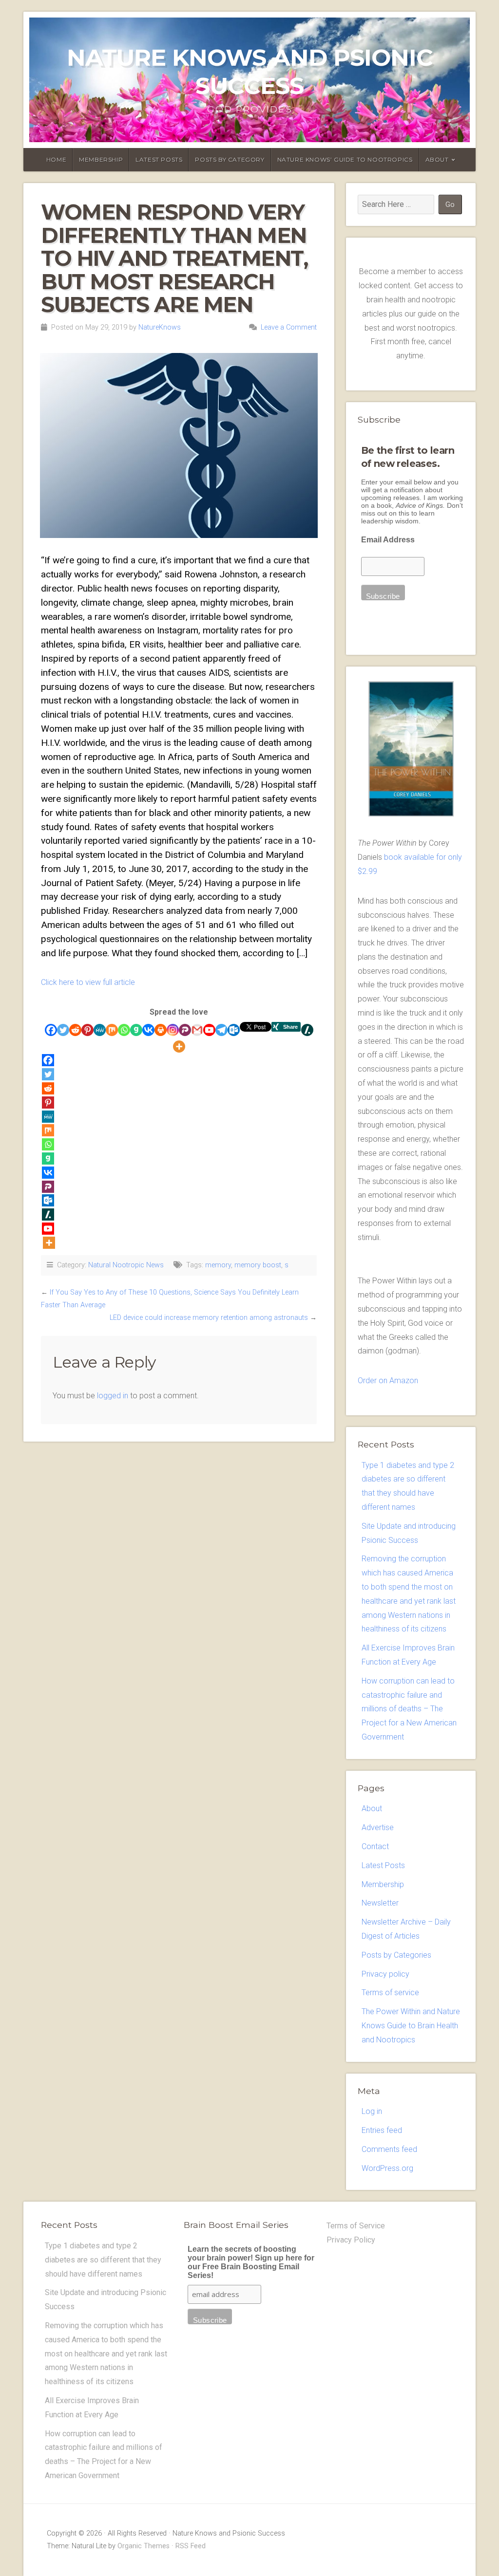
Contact (375, 1846)
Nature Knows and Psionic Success (250, 72)
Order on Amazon (388, 1381)
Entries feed (382, 2130)
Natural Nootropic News (126, 1265)
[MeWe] (100, 1030)
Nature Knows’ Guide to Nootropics (345, 159)
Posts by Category (230, 159)
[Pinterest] (87, 1030)
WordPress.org (387, 2168)
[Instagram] (173, 1030)
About (437, 159)
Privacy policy (385, 1974)
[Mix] (112, 1030)
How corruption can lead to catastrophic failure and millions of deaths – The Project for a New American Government (409, 1709)
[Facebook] (51, 1030)
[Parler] (185, 1030)
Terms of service (390, 1992)
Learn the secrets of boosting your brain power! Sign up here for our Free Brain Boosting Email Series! (251, 2262)
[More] (179, 1047)
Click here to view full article (88, 982)
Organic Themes (144, 2546)
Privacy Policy (351, 2240)
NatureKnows (160, 327)
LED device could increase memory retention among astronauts (209, 1318)
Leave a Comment (289, 327)
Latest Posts (159, 159)
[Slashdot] (307, 1030)
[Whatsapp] (124, 1030)
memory (218, 1265)
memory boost (258, 1265)
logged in (113, 1396)
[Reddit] (75, 1030)
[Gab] (136, 1030)
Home (56, 159)
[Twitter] (63, 1030)
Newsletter (380, 1903)
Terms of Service (356, 2226)
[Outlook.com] (234, 1030)
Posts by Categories (396, 1955)
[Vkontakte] (148, 1030)
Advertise (378, 1827)
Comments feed (389, 2149)
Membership (101, 159)
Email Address (388, 540)
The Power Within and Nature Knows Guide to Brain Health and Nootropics (411, 2026)
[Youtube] (209, 1030)
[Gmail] (197, 1030)
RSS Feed (191, 2546)
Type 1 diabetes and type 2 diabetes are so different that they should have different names (103, 2260)
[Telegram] (221, 1030)
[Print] (161, 1030)
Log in (372, 2111)
